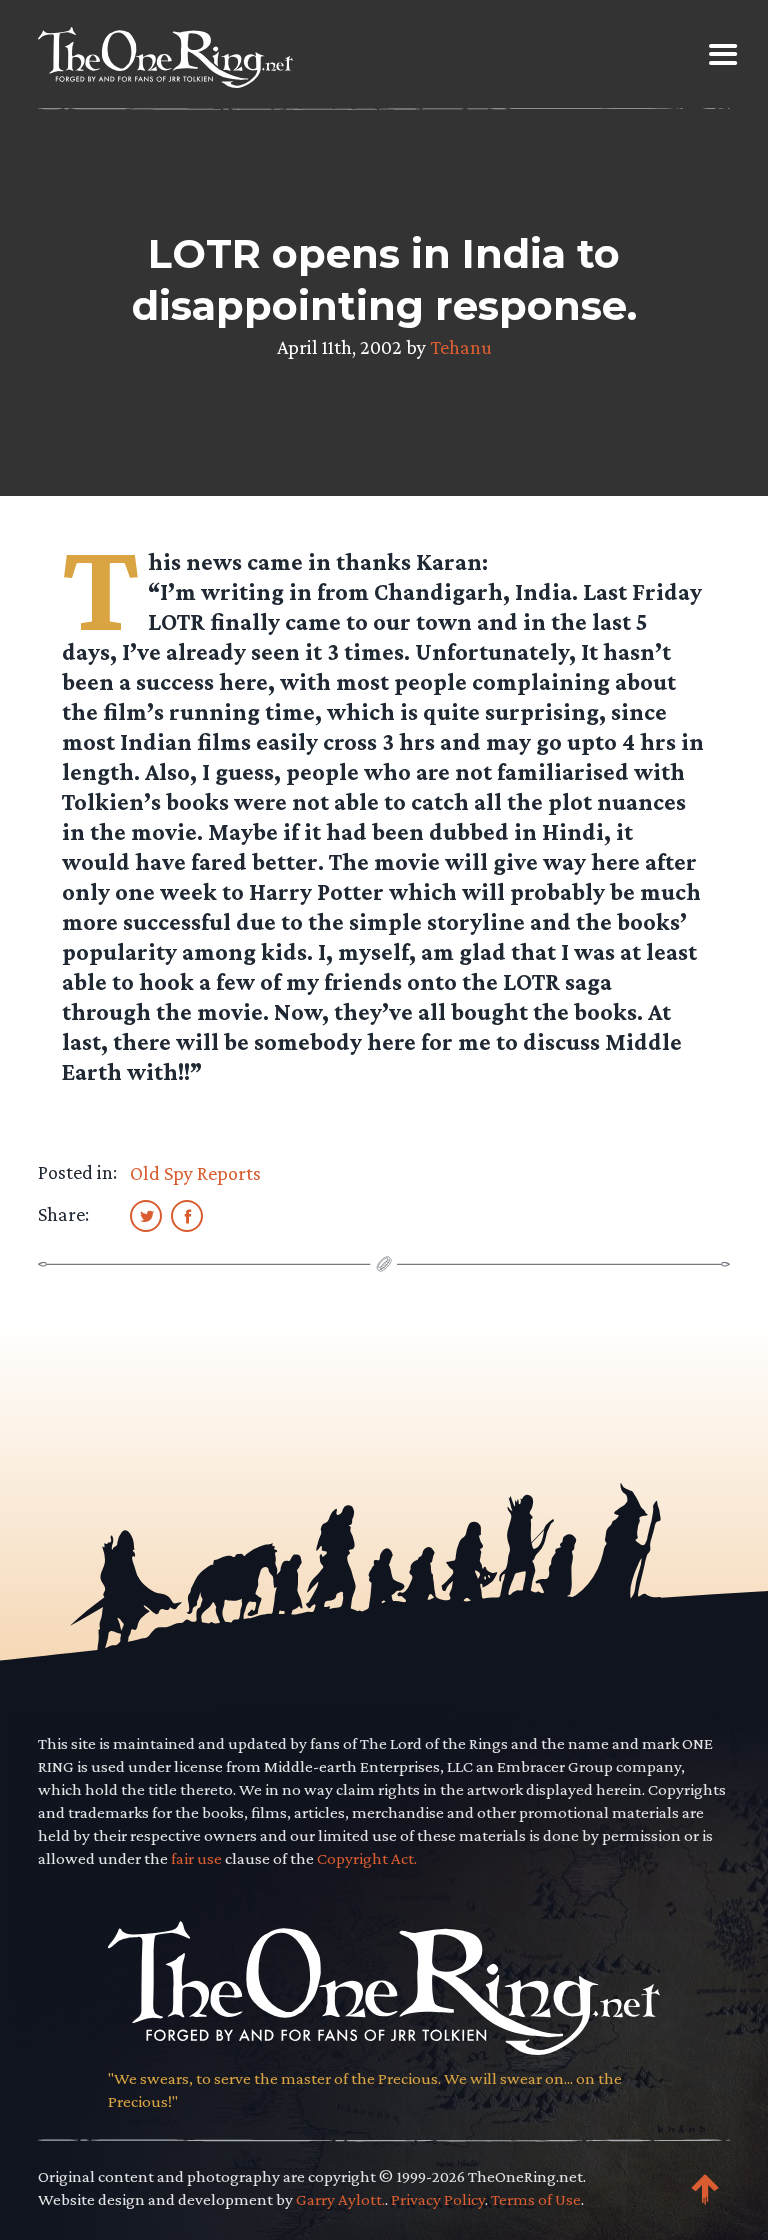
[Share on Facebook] (187, 1215)
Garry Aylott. (340, 2199)
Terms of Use (536, 2199)
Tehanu (461, 347)
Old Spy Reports (195, 1173)
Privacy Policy (438, 2199)
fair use (196, 1858)
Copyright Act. (367, 1858)
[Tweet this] (146, 1215)
